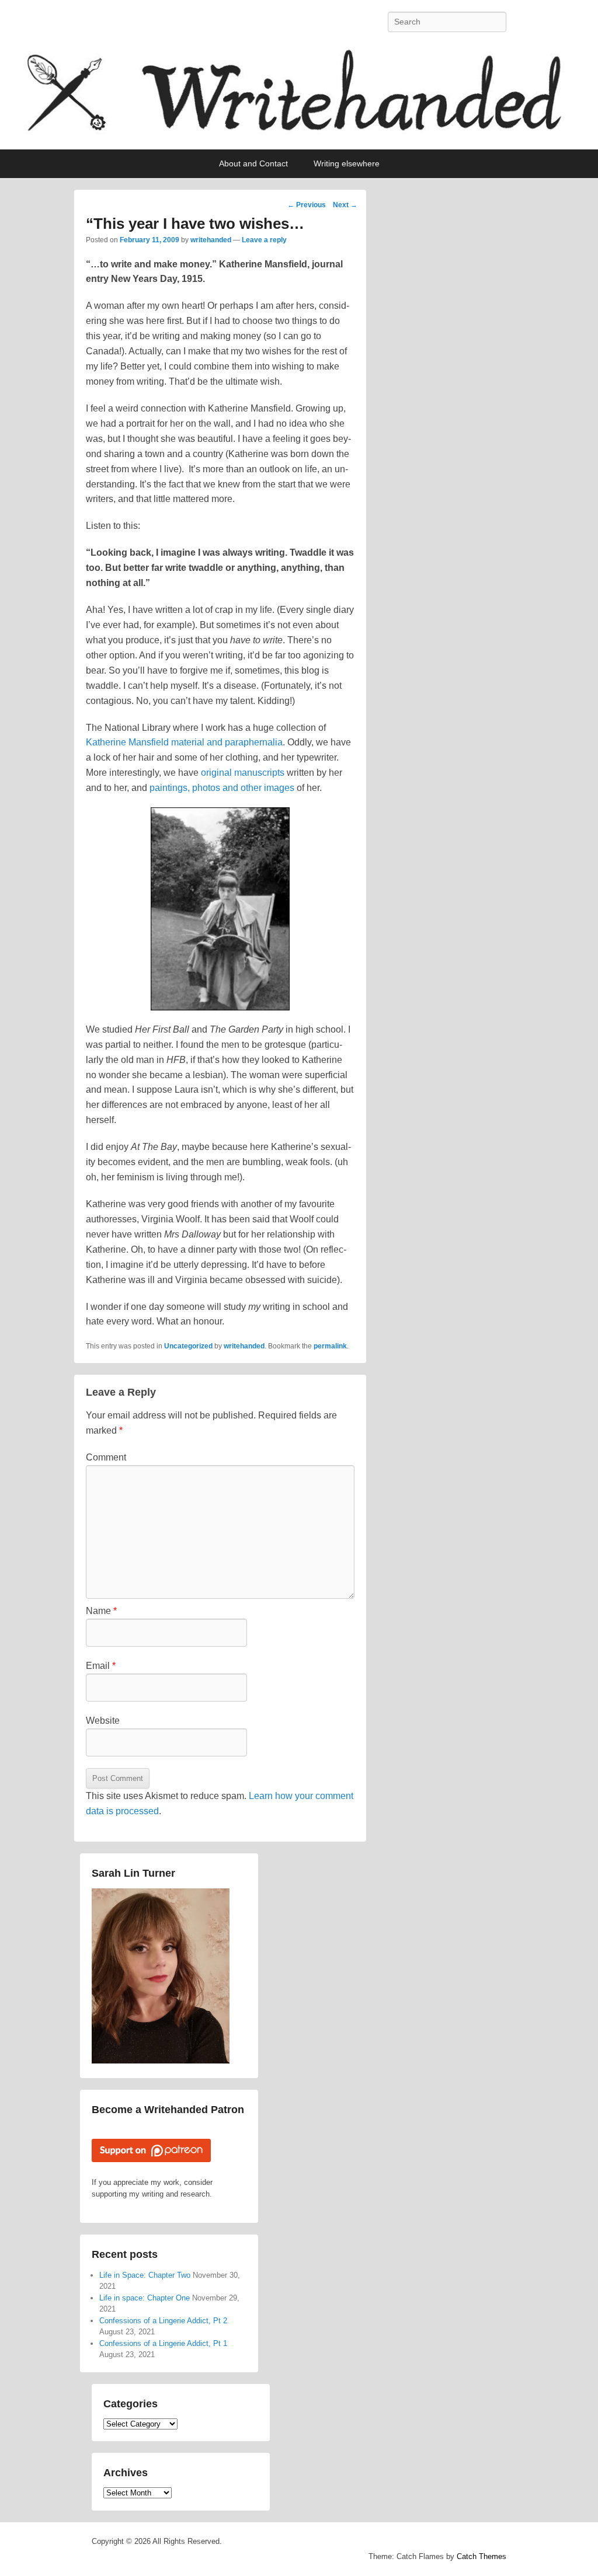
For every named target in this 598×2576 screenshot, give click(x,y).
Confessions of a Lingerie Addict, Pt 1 (163, 2343)
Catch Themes (481, 2556)
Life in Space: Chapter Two (145, 2275)
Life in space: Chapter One (145, 2298)
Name (101, 1611)
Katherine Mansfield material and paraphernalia (184, 742)
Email (101, 1666)
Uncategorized (188, 1346)
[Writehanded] (299, 97)
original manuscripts (241, 773)
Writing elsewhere (347, 163)
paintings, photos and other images (223, 788)
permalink (330, 1346)
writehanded (211, 240)
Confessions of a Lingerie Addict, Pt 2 (163, 2321)
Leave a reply (264, 240)
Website (103, 1721)
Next (345, 205)
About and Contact (253, 163)
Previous (307, 205)
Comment (106, 1457)
